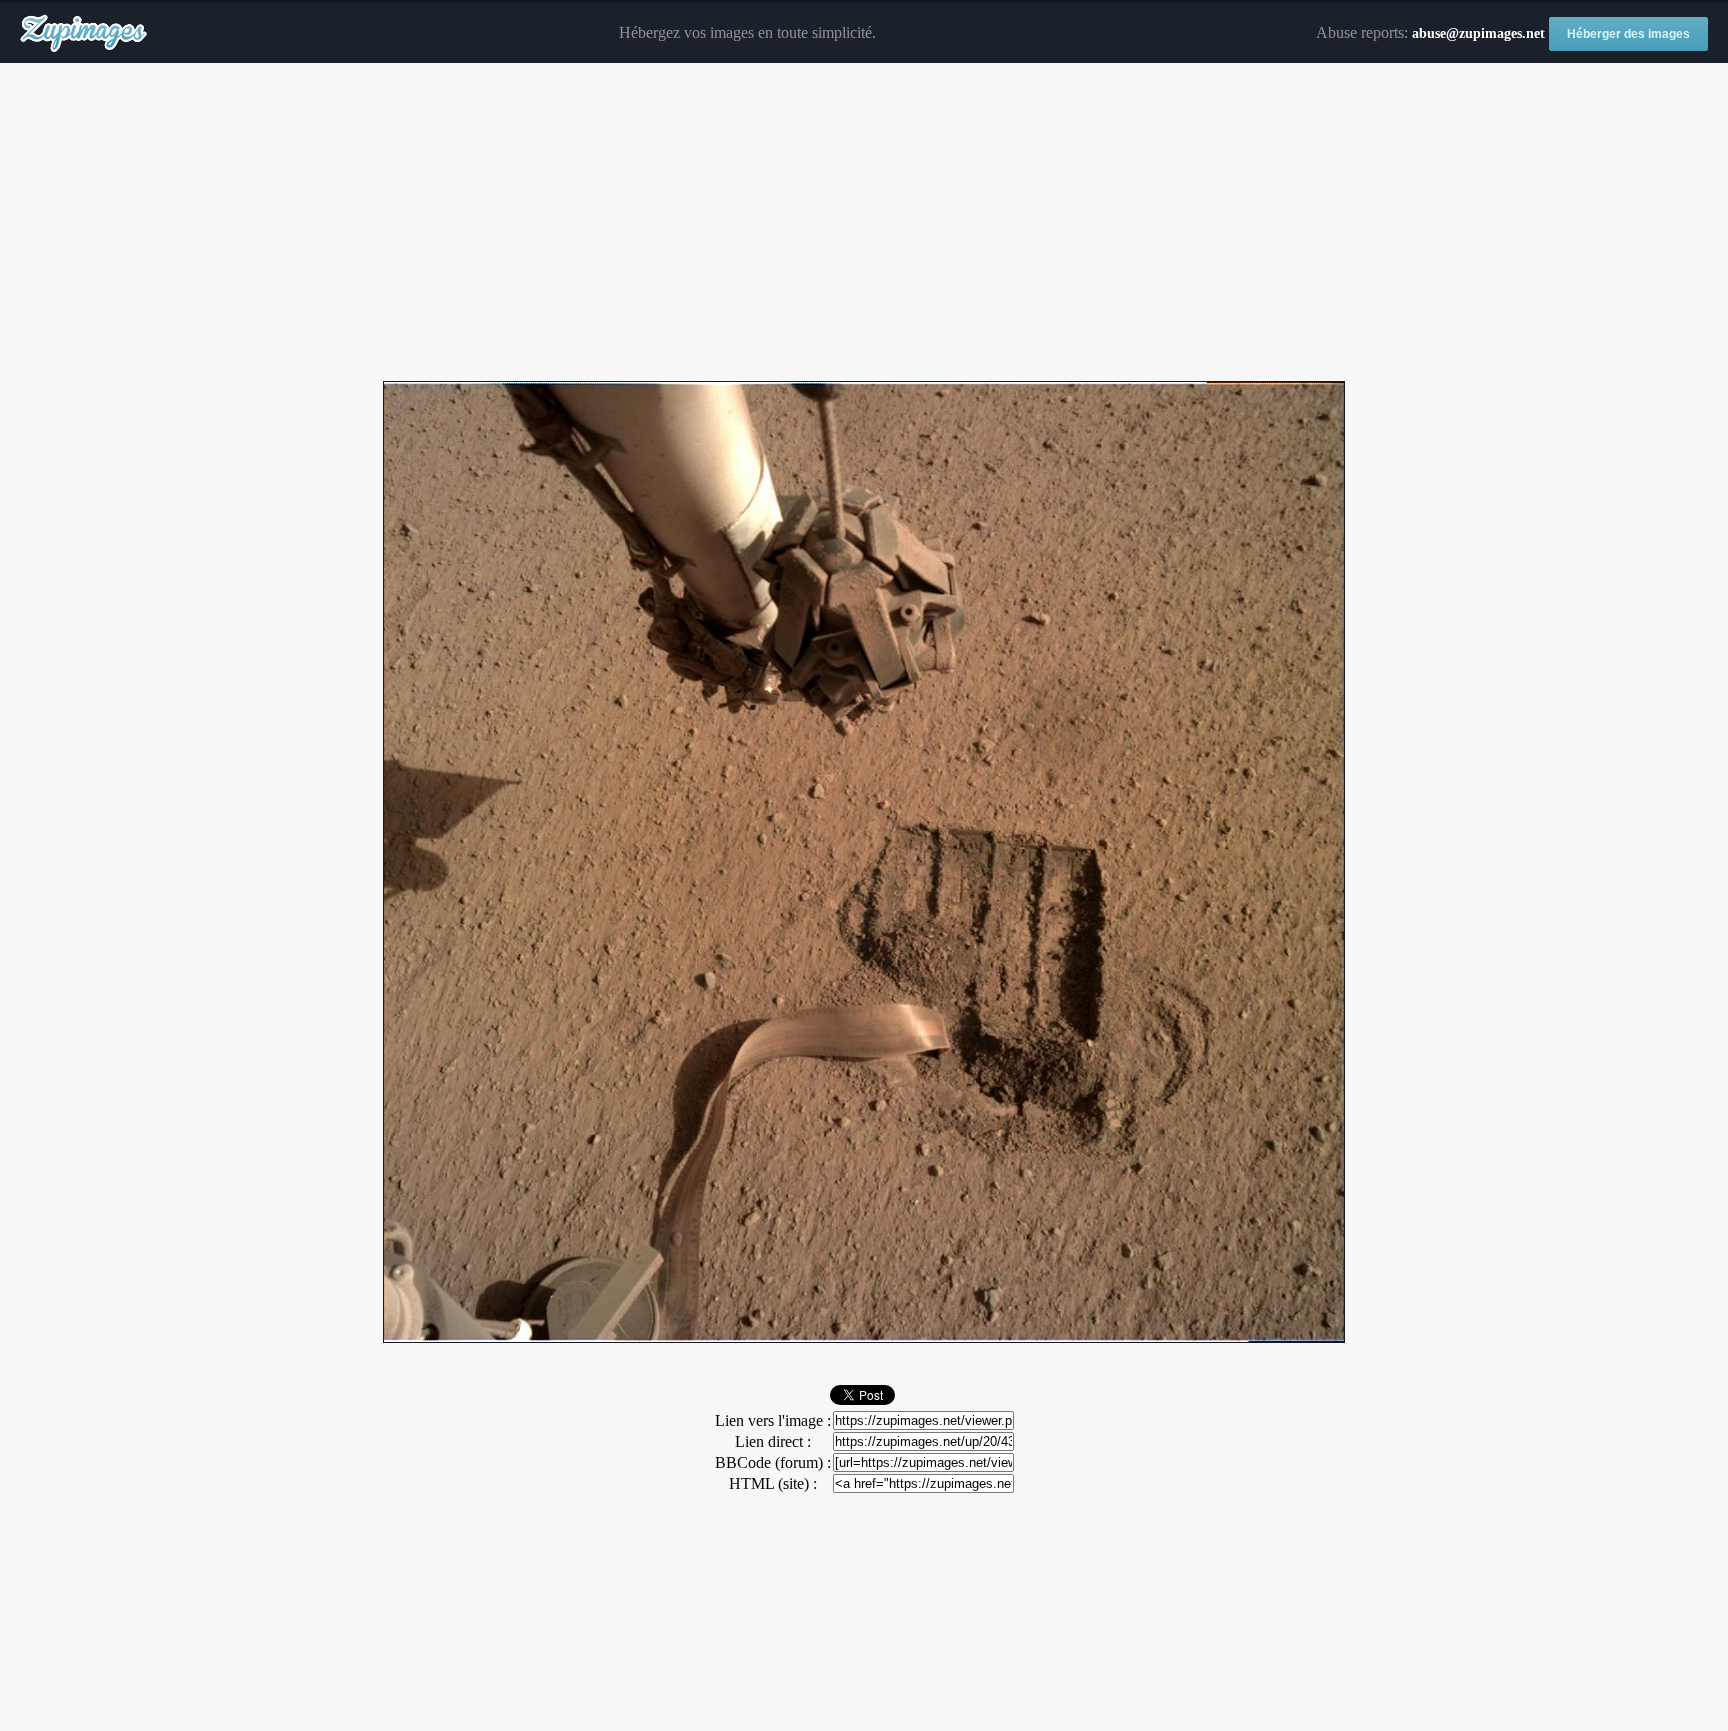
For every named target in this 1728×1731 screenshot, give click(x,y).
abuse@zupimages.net (1478, 33)
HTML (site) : (773, 1483)
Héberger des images (1628, 34)
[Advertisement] (864, 223)
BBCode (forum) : (773, 1462)
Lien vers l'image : (773, 1420)
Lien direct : (773, 1441)
